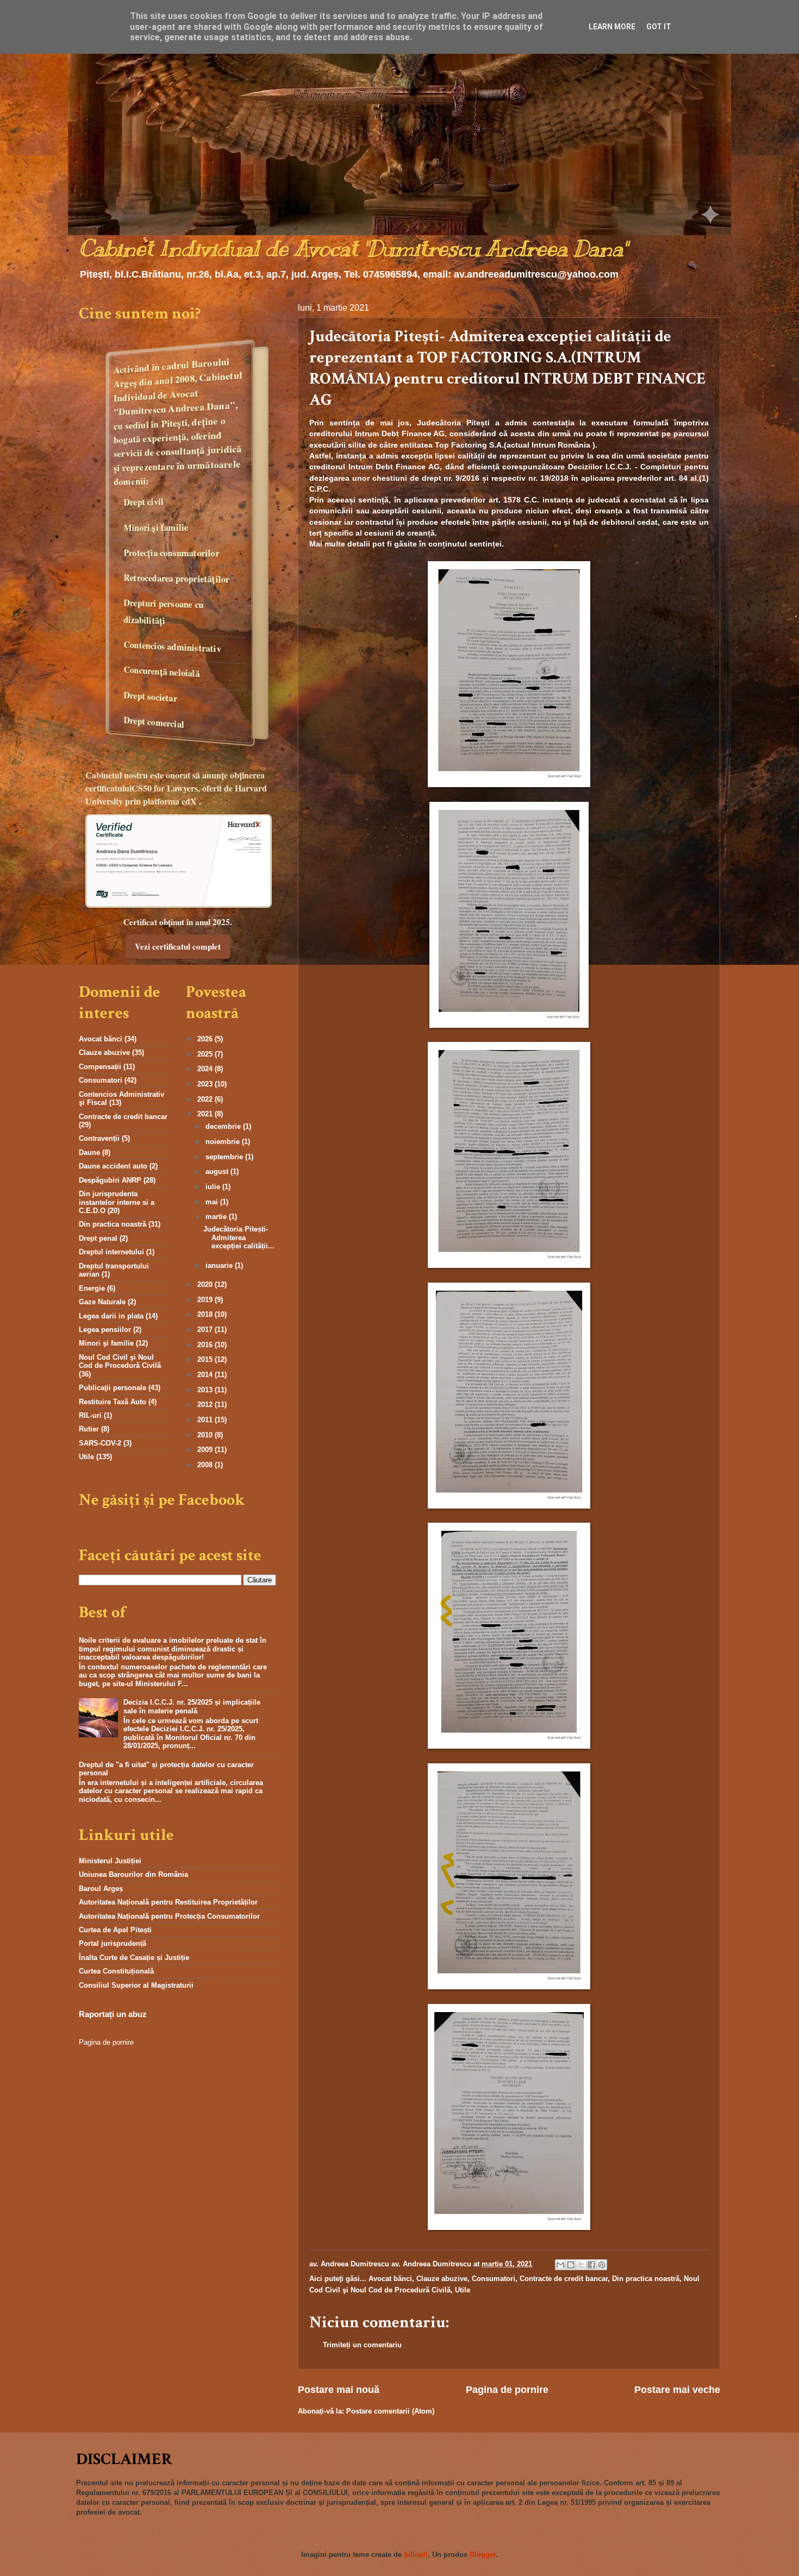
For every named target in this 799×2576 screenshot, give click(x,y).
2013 (206, 1390)
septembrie (225, 1157)
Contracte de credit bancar (564, 2279)
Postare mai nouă (339, 2390)
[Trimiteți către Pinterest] (602, 2265)
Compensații (100, 1067)
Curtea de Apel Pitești (115, 1930)
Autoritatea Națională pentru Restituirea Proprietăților (168, 1902)
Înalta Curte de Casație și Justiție (134, 1958)
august (218, 1171)
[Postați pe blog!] (571, 2265)
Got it (659, 27)
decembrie (224, 1126)
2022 (206, 1099)
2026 (206, 1039)
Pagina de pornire (507, 2390)
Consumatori (494, 2279)
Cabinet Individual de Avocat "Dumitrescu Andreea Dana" (353, 249)
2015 (206, 1359)
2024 (206, 1069)
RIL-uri (90, 1415)
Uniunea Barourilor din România (133, 1874)
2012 (206, 1405)
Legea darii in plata (111, 1316)
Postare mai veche (677, 2390)
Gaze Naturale (102, 1302)
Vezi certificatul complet (178, 946)
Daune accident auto (113, 1166)
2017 (206, 1330)
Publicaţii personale (113, 1388)
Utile (463, 2290)
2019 (206, 1300)
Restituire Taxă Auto (113, 1402)
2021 (206, 1114)
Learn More (612, 27)
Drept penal (98, 1238)
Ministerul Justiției (110, 1861)
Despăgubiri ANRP (110, 1180)
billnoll (416, 2555)
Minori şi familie (106, 1343)
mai (213, 1202)
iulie (214, 1187)
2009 (206, 1450)
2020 (206, 1284)
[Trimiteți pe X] (581, 2265)
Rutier (89, 1429)
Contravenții (99, 1138)
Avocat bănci (390, 2279)
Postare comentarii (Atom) (390, 2411)
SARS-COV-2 (100, 1443)
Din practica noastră (646, 2279)
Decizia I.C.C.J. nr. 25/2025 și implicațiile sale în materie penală (192, 1706)
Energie (92, 1288)
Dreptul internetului (111, 1252)
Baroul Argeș (101, 1889)
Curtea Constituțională (116, 1971)
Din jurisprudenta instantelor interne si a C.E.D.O (117, 1202)
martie (217, 1217)
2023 (206, 1084)
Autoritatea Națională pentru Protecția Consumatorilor (169, 1916)
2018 (206, 1314)
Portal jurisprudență (113, 1943)
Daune (89, 1152)
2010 (206, 1435)
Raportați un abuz (113, 2014)
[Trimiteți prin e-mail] (560, 2265)
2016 (206, 1345)
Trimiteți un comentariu (362, 2345)
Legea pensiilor (105, 1330)
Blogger (483, 2555)
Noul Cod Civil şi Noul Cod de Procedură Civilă (120, 1361)
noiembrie (224, 1142)
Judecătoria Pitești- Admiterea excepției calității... (239, 1237)
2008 (206, 1465)
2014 (206, 1375)
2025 (206, 1054)
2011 (206, 1420)
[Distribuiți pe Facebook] (591, 2265)
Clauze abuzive (442, 2279)
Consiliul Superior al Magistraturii (136, 1985)
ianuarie (220, 1265)
